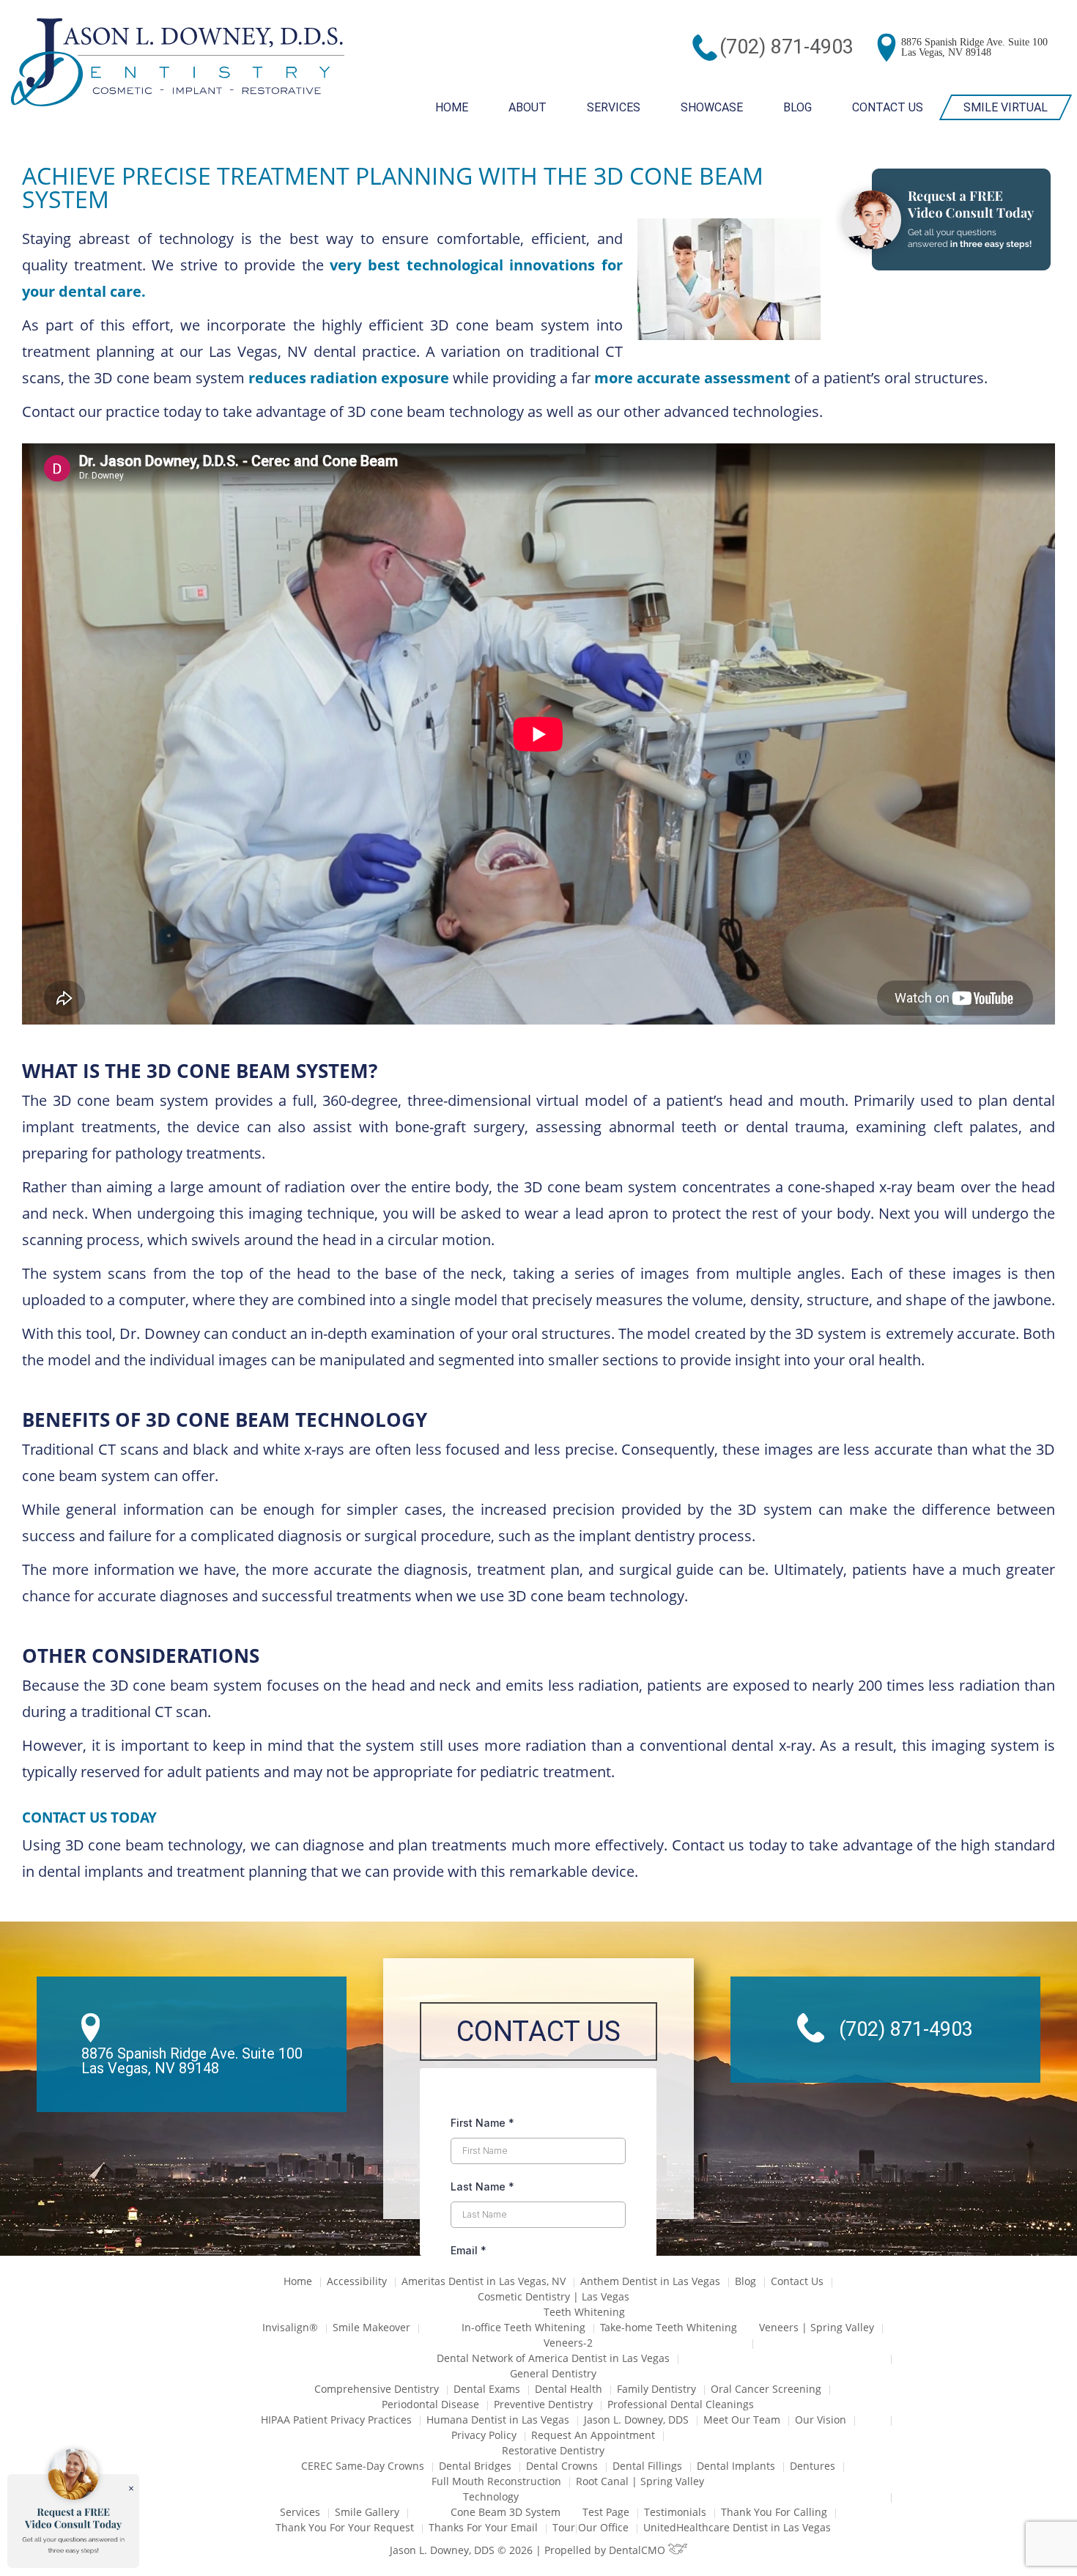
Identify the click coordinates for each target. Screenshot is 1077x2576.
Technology (491, 2496)
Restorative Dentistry (553, 2450)
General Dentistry (553, 2373)
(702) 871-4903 (787, 47)
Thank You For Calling (774, 2512)
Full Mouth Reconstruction (496, 2481)
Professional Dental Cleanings (681, 2404)
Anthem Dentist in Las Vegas (650, 2281)
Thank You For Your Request (345, 2527)
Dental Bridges (475, 2466)
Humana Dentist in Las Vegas (498, 2420)
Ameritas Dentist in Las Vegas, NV (484, 2281)
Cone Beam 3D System (506, 2512)
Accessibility (357, 2281)
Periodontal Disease (430, 2404)
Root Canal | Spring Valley (640, 2481)
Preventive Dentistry (543, 2404)
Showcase (712, 107)
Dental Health (569, 2389)
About (528, 107)
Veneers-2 (568, 2343)
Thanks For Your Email (483, 2527)
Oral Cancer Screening (766, 2389)
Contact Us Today (89, 1817)
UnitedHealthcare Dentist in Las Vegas (737, 2527)
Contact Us (888, 107)
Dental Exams (487, 2389)
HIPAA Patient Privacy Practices (336, 2420)
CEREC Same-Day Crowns (363, 2466)
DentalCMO (639, 2550)
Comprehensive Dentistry (377, 2389)
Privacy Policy (484, 2435)
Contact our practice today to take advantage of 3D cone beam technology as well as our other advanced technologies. (424, 412)
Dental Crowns (562, 2466)
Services (614, 107)
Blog (797, 107)
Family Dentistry (656, 2389)
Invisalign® (290, 2327)
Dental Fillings (647, 2466)
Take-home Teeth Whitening (669, 2327)
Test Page (606, 2512)
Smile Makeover (371, 2327)
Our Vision (821, 2420)
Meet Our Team (742, 2420)
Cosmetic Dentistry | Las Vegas (554, 2296)
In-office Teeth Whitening (523, 2327)
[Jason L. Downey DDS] (178, 64)
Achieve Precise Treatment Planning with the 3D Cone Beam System (393, 187)
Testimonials (675, 2512)
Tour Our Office (591, 2527)
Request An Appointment (593, 2435)
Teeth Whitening (584, 2312)
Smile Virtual (1006, 107)
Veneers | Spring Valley (817, 2327)
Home (452, 107)
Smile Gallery (367, 2512)
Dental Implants (736, 2466)
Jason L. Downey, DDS (636, 2420)
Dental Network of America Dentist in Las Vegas (553, 2358)
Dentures (813, 2466)
